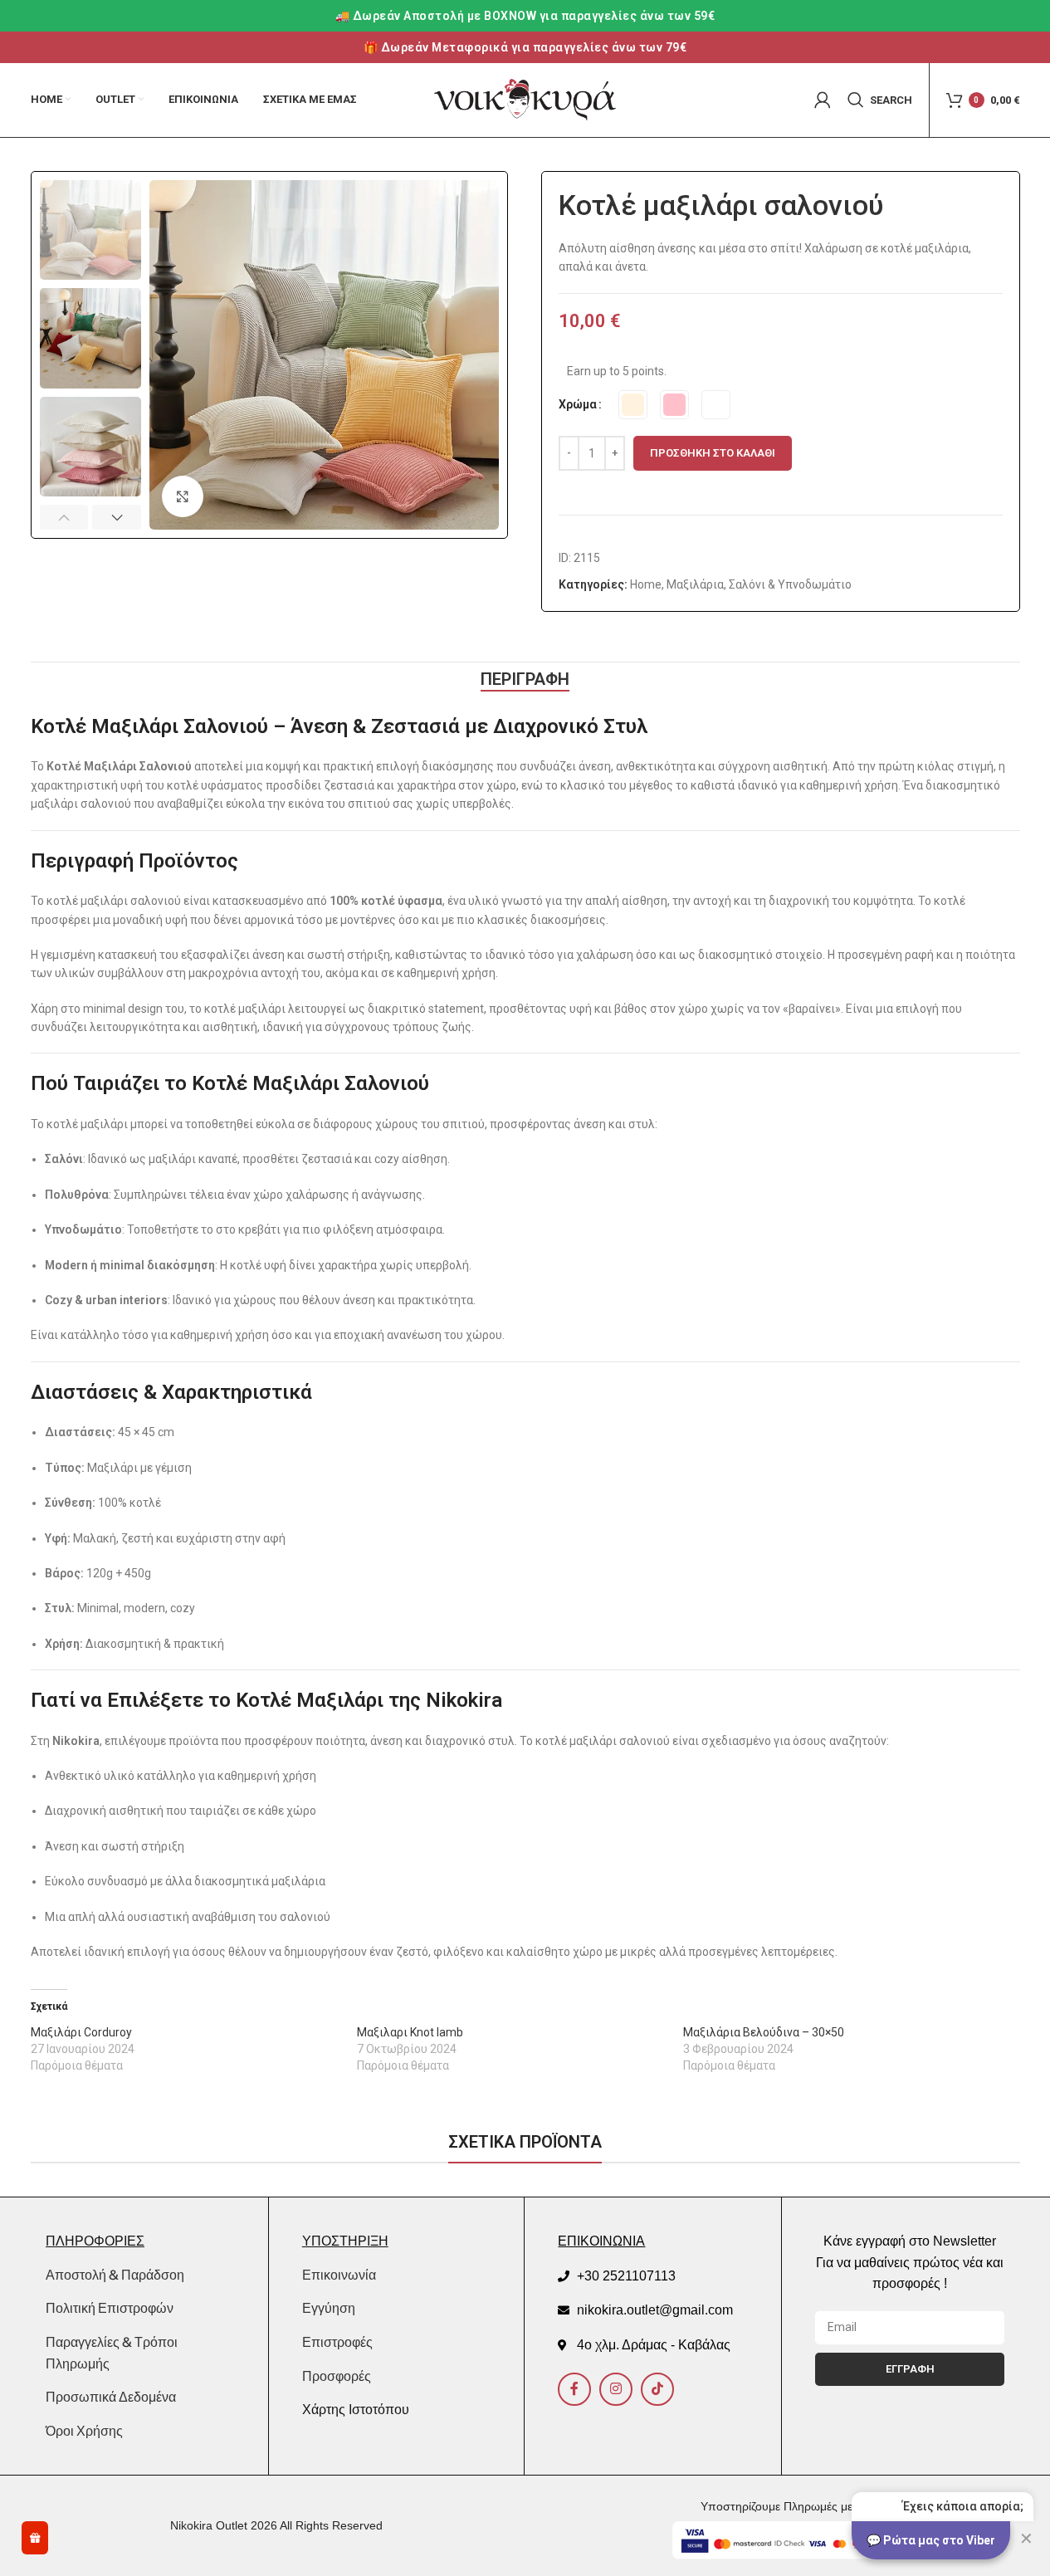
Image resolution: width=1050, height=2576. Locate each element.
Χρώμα (578, 404)
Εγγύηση (329, 2308)
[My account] (823, 100)
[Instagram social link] (616, 2389)
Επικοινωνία (339, 2275)
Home (646, 584)
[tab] (525, 679)
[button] (64, 517)
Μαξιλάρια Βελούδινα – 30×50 (764, 2032)
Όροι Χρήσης (84, 2431)
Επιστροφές (337, 2342)
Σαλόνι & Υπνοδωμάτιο (790, 584)
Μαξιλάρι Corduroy (81, 2032)
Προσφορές (337, 2376)
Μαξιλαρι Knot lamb (410, 2032)
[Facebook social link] (574, 2389)
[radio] (633, 405)
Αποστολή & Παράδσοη (115, 2275)
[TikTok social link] (657, 2389)
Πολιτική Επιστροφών (110, 2308)
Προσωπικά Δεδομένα (111, 2397)
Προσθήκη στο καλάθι (713, 453)
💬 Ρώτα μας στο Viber (931, 2540)
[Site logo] (525, 99)
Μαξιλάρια (695, 584)
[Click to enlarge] (183, 496)
